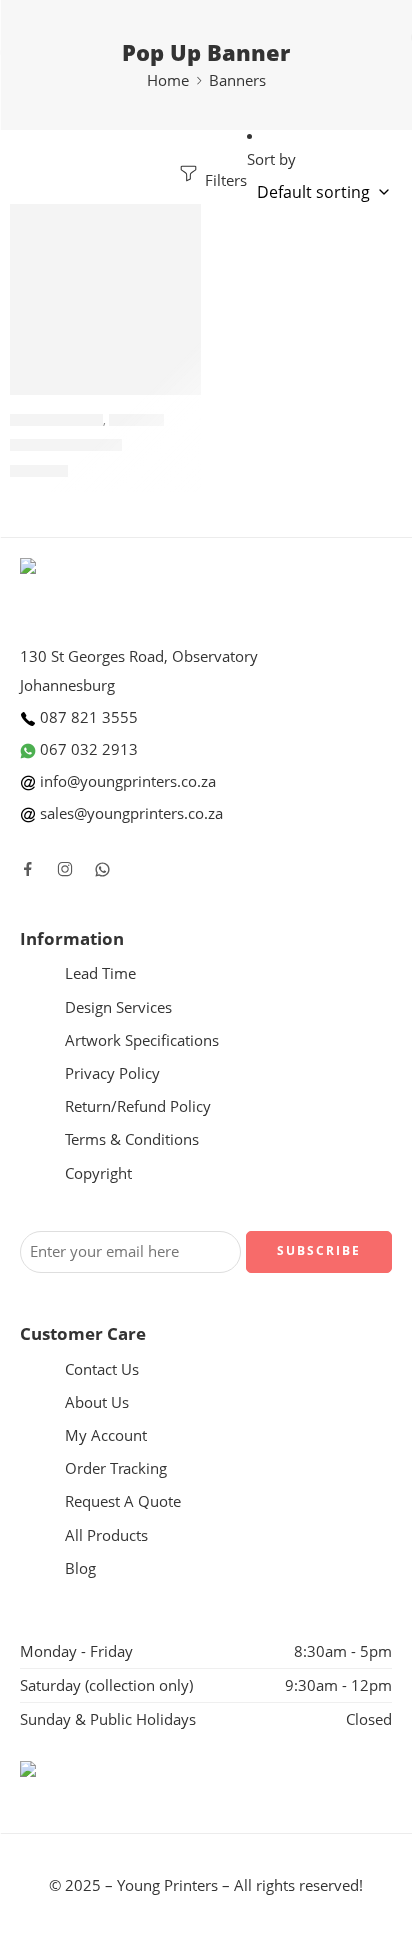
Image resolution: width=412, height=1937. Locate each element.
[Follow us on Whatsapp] (102, 869)
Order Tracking (116, 1468)
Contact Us (102, 1369)
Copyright (98, 1173)
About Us (97, 1402)
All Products (106, 1535)
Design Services (118, 1007)
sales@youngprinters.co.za (129, 813)
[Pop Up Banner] (105, 299)
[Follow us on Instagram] (65, 869)
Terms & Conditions (132, 1139)
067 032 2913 (87, 749)
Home (168, 80)
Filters (224, 180)
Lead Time (100, 973)
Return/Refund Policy (138, 1106)
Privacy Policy (112, 1073)
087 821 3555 (87, 717)
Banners (237, 80)
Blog (80, 1568)
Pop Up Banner (56, 419)
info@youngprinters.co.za (126, 781)
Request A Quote (123, 1501)
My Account (106, 1435)
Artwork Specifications (142, 1040)
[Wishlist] (181, 224)
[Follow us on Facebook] (28, 869)
